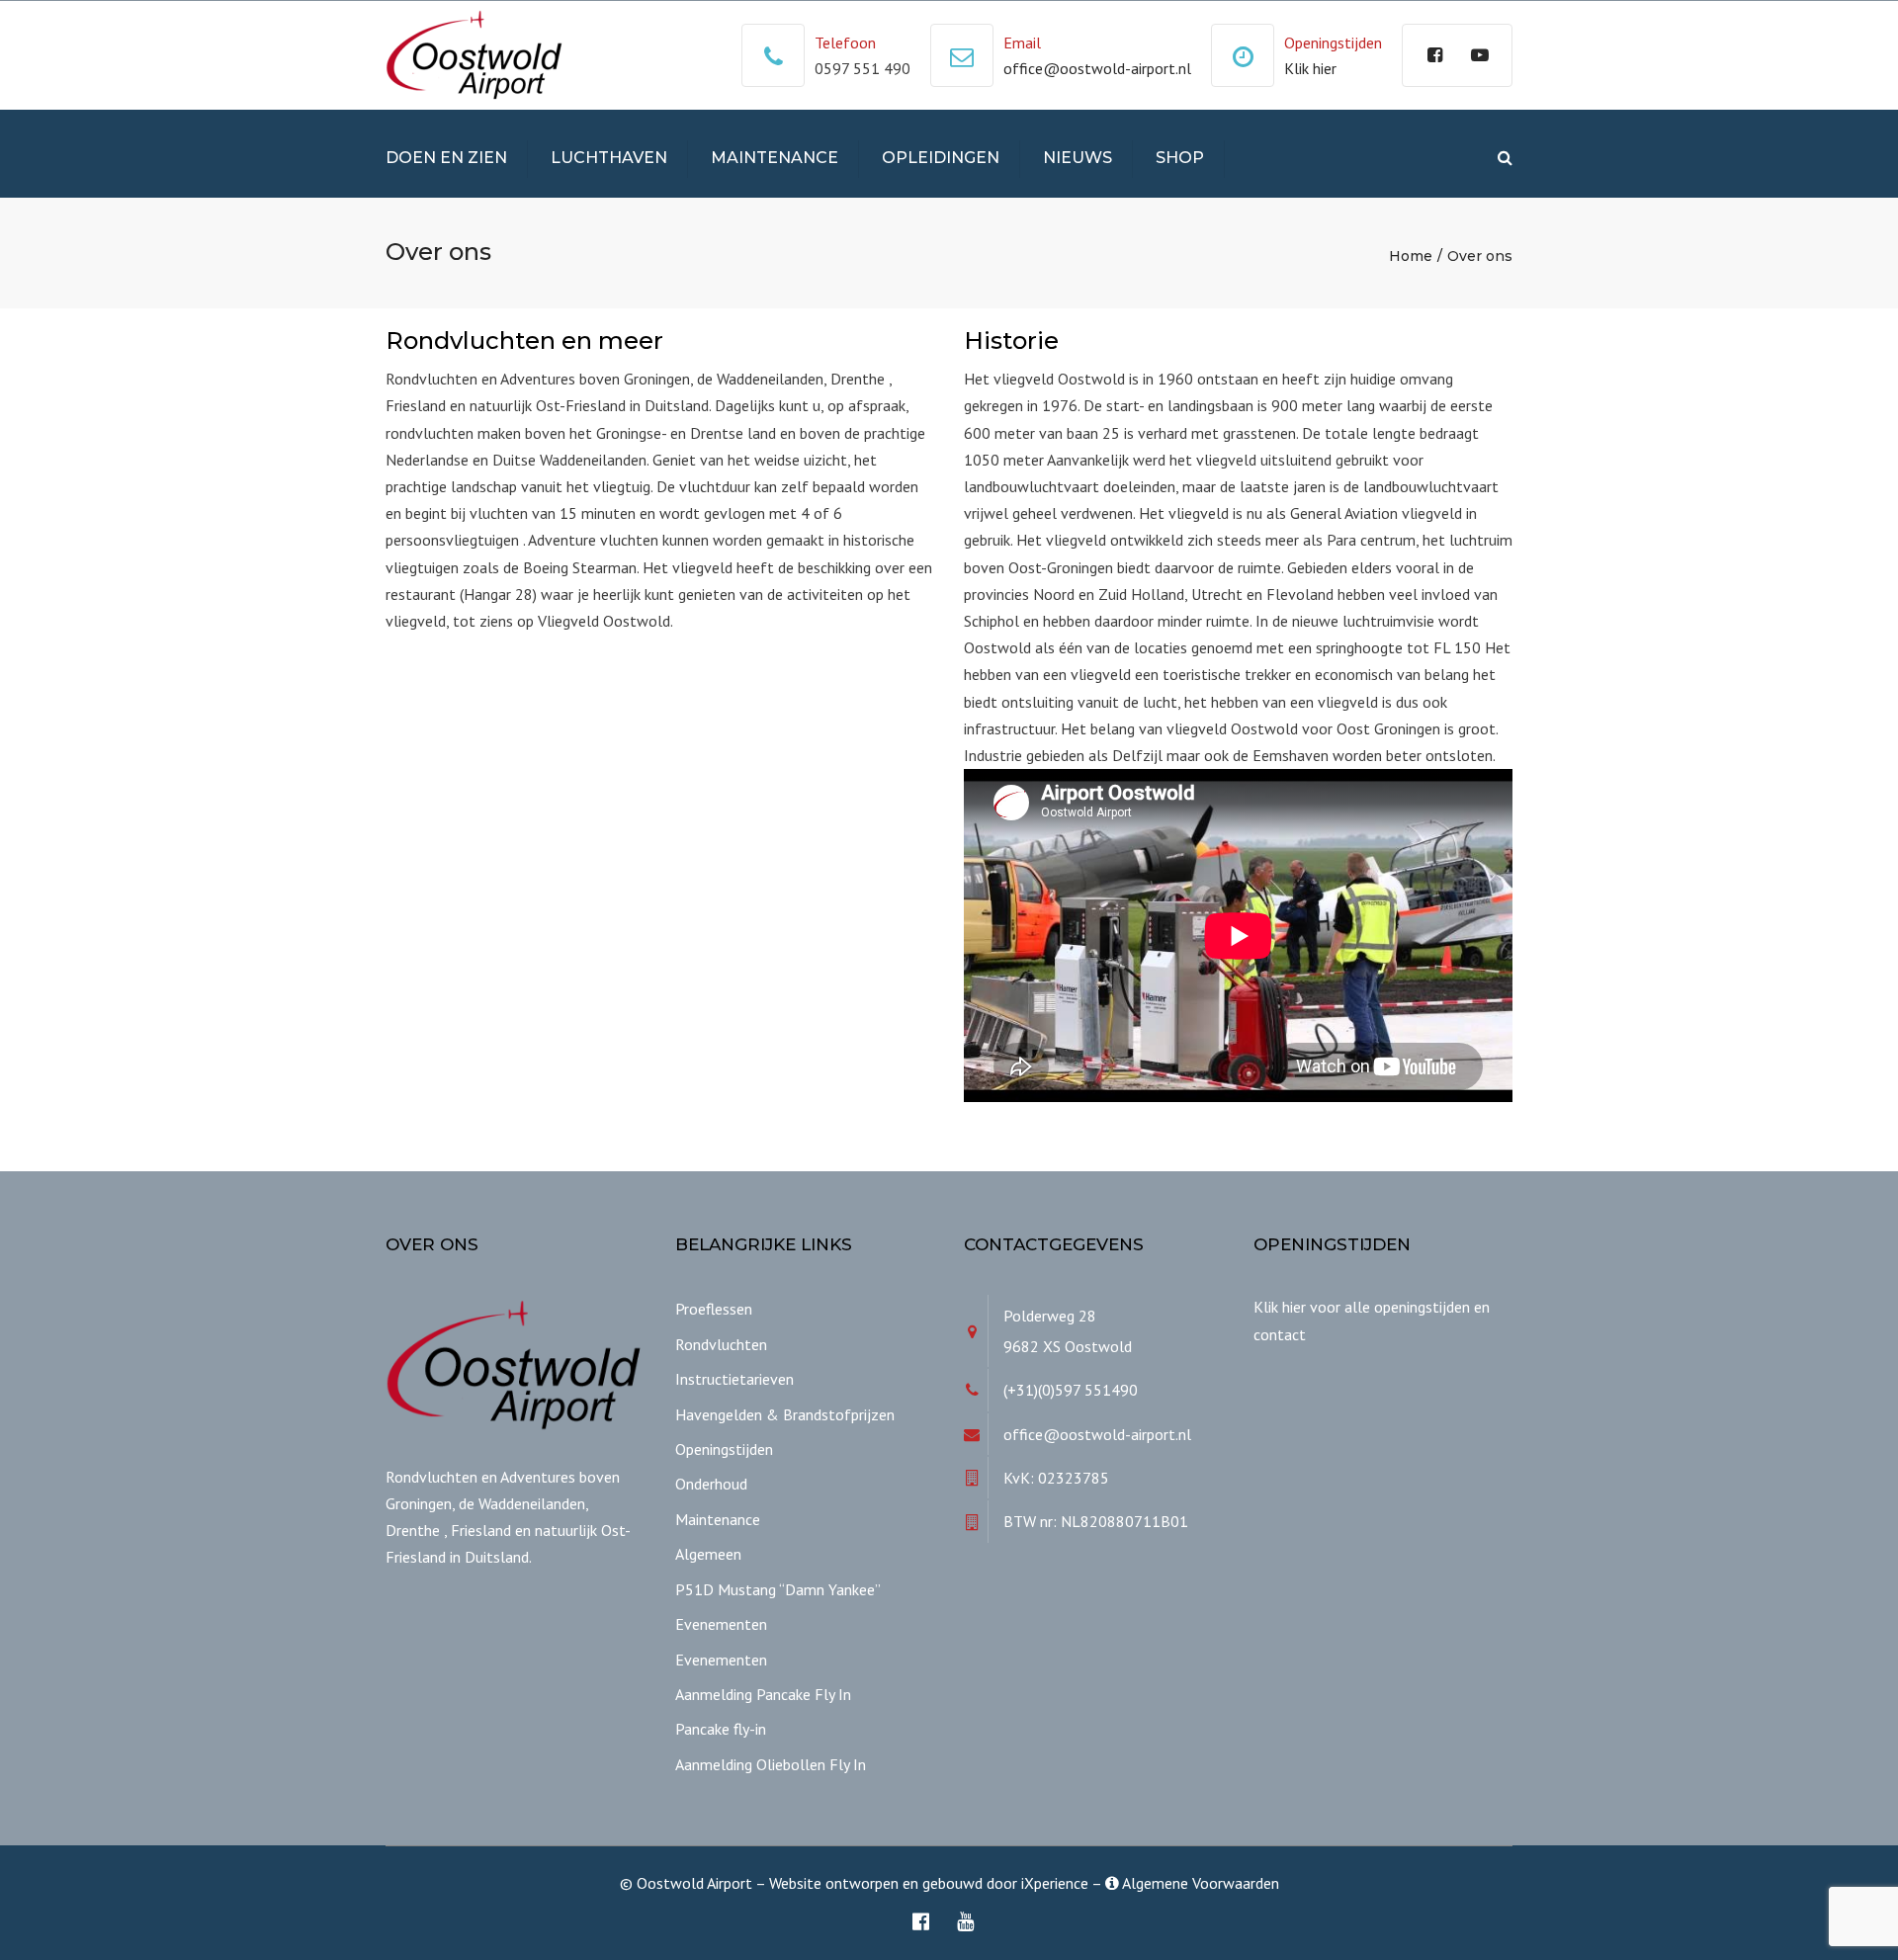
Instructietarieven (734, 1379)
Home (1411, 256)
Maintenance (775, 158)
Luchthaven (609, 158)
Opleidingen (941, 158)
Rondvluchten (721, 1344)
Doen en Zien (446, 158)
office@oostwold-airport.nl (1097, 68)
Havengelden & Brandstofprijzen (785, 1414)
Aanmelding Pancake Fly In (763, 1694)
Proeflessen (714, 1309)
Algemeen (708, 1554)
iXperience (1055, 1883)
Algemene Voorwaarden (1199, 1883)
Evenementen (721, 1624)
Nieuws (1078, 158)
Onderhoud (711, 1484)
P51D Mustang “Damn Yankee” (778, 1589)
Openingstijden (724, 1449)
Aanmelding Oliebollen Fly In (771, 1764)
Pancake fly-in (721, 1729)
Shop (1180, 158)
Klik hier (1310, 68)
